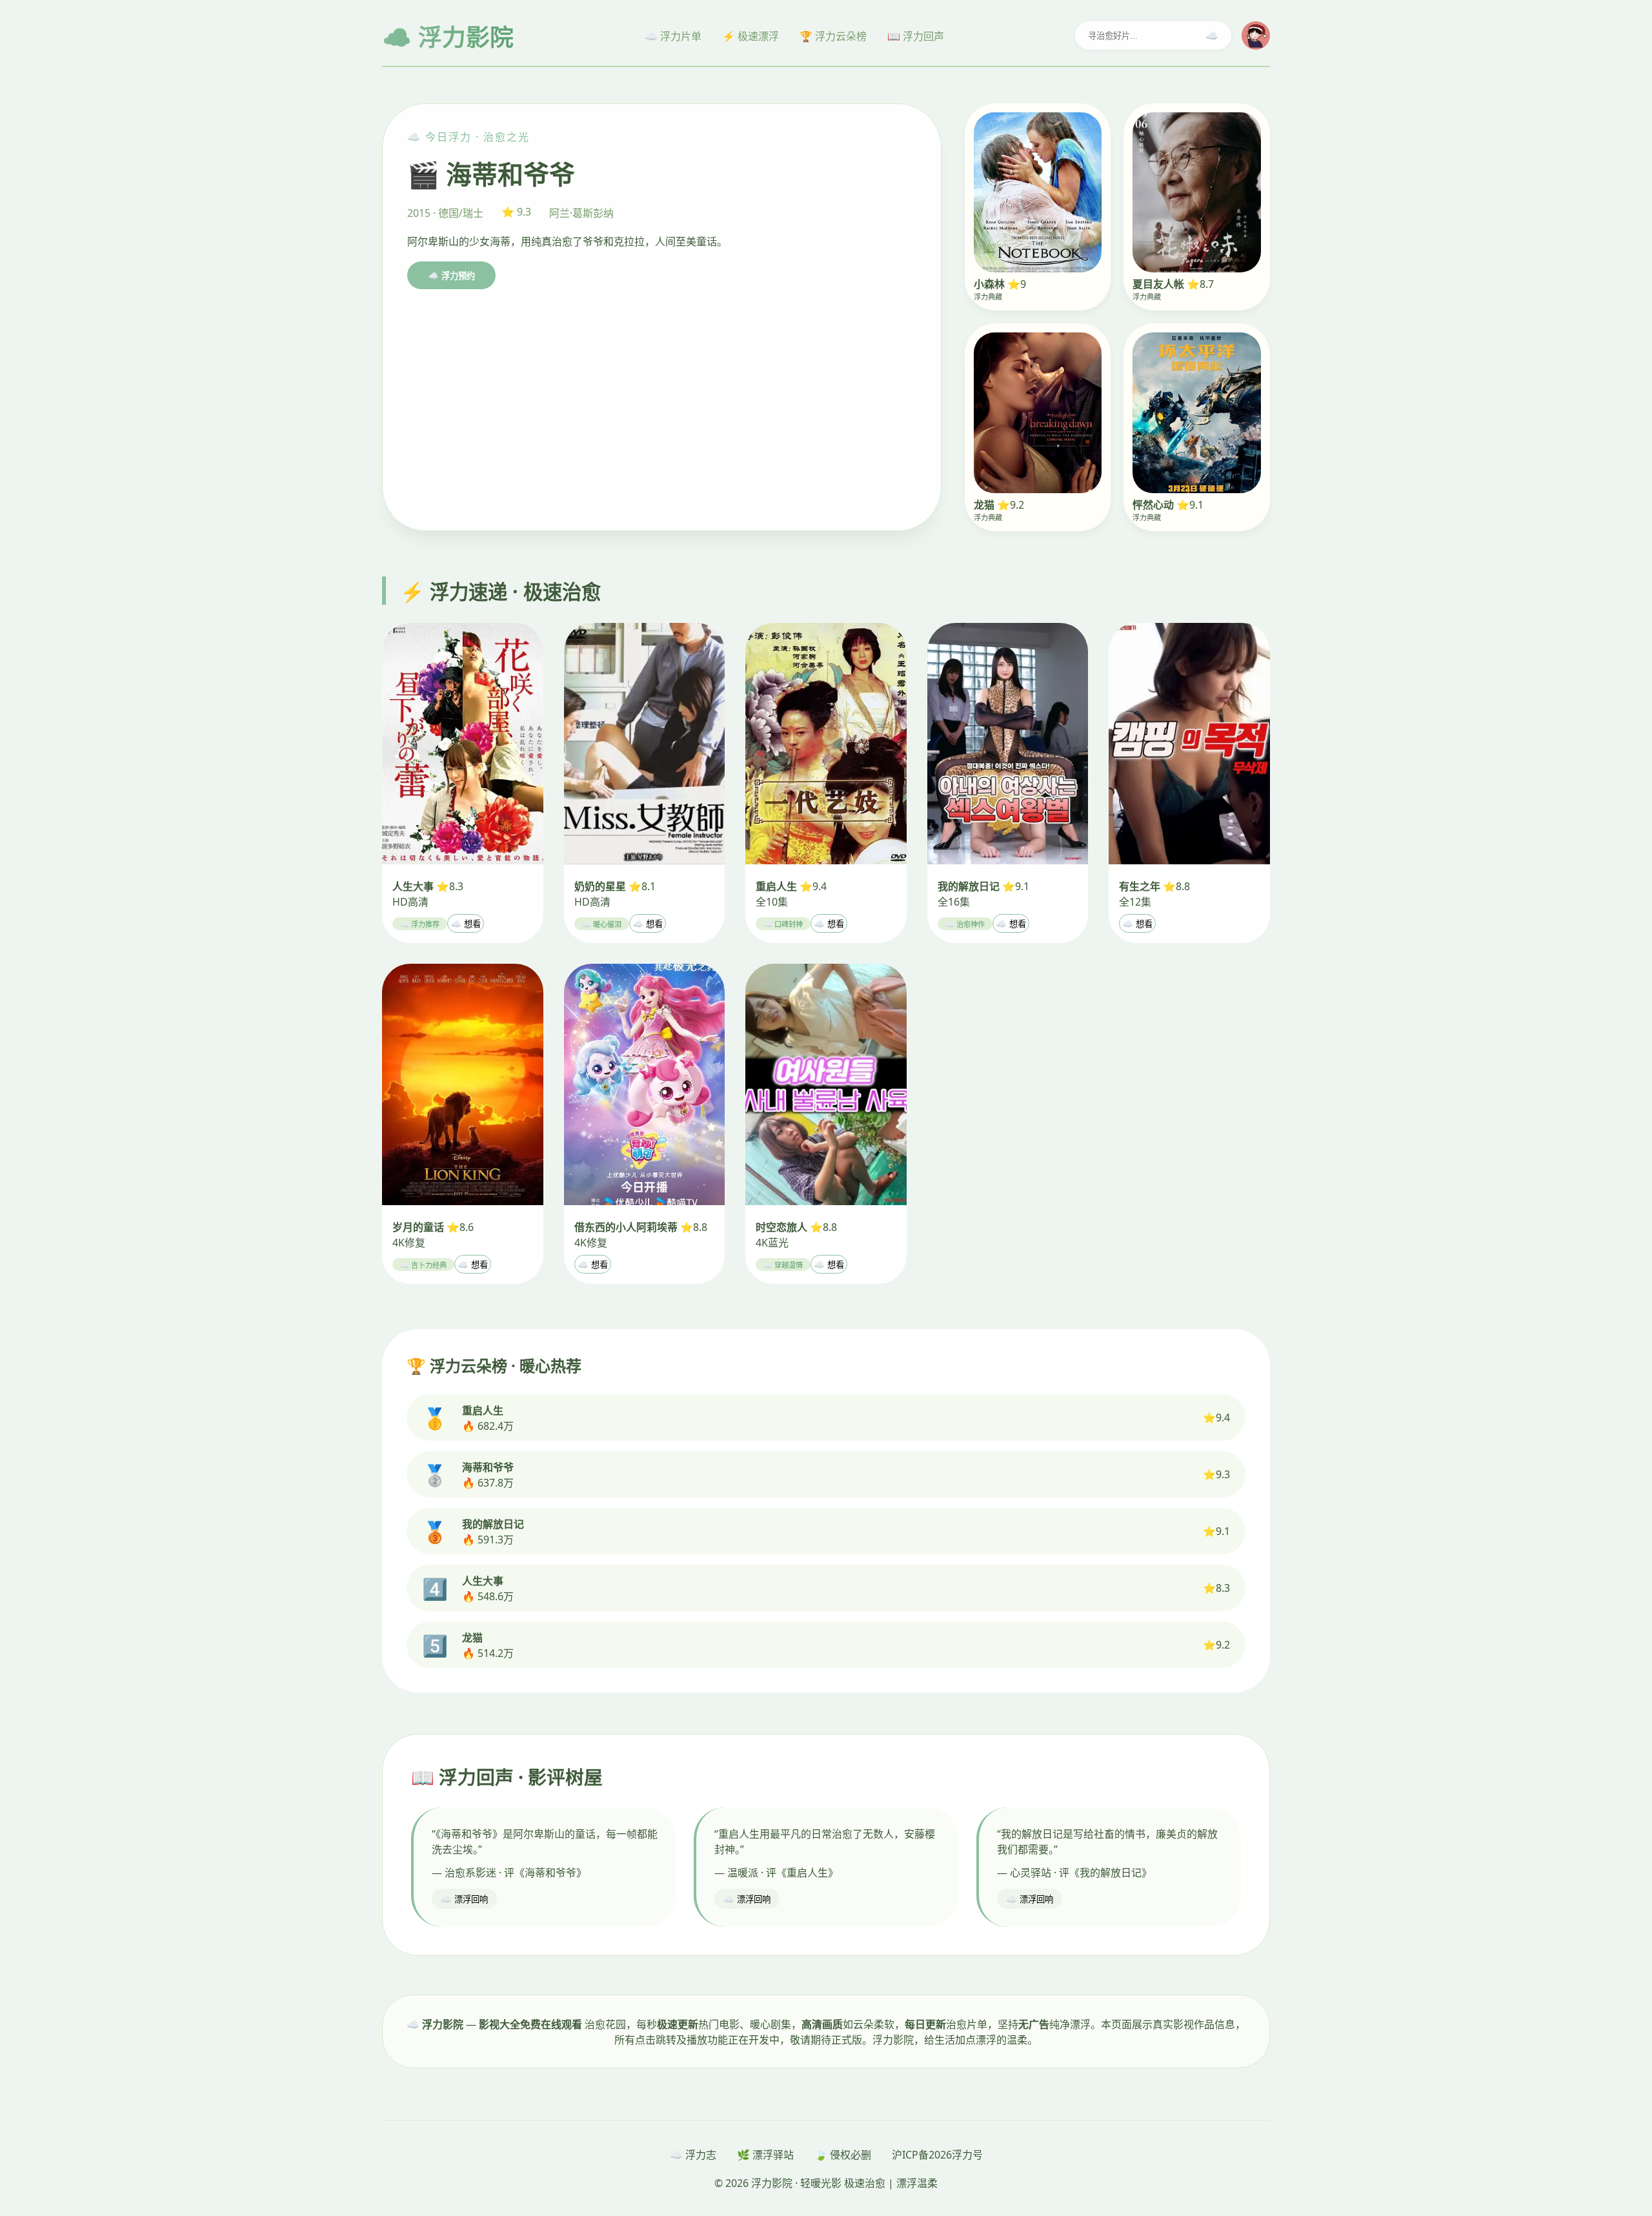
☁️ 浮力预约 (451, 276)
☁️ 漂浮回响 (464, 1899)
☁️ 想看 (466, 924)
